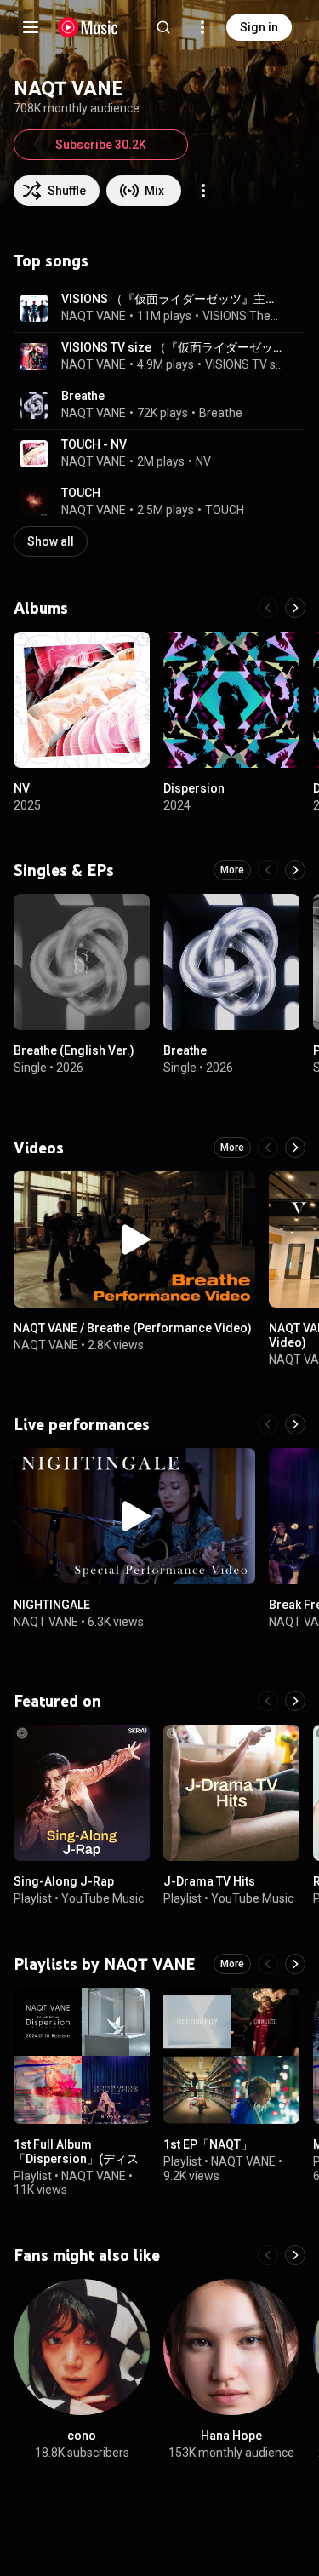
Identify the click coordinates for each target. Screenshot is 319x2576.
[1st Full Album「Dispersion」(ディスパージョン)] (82, 2056)
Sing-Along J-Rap (64, 1881)
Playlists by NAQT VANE (104, 1964)
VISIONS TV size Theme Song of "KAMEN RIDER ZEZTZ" (245, 364)
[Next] (295, 608)
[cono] (82, 2347)
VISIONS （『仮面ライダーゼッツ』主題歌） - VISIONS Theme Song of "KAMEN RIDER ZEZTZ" (174, 299)
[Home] (88, 27)
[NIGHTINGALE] (134, 1516)
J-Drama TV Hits (209, 1881)
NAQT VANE (94, 316)
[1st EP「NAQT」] (231, 2056)
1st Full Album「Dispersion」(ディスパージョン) (76, 2159)
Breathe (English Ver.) (74, 1050)
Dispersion (194, 788)
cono (82, 2436)
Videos (39, 1148)
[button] (34, 308)
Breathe (83, 396)
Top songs (51, 260)
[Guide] (31, 27)
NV (203, 461)
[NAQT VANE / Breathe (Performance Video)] (134, 1239)
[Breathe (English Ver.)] (82, 962)
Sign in (259, 27)
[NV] (82, 700)
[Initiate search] (163, 27)
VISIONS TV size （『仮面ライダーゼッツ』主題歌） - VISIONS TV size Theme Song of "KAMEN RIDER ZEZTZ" (174, 347)
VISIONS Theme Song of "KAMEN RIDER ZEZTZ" (244, 316)
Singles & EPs (64, 870)
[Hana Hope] (231, 2347)
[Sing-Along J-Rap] (82, 1793)
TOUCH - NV (94, 444)
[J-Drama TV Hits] (231, 1793)
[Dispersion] (231, 700)
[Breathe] (231, 962)
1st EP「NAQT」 (208, 2144)
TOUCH (81, 493)
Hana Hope (231, 2436)
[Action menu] (203, 191)
